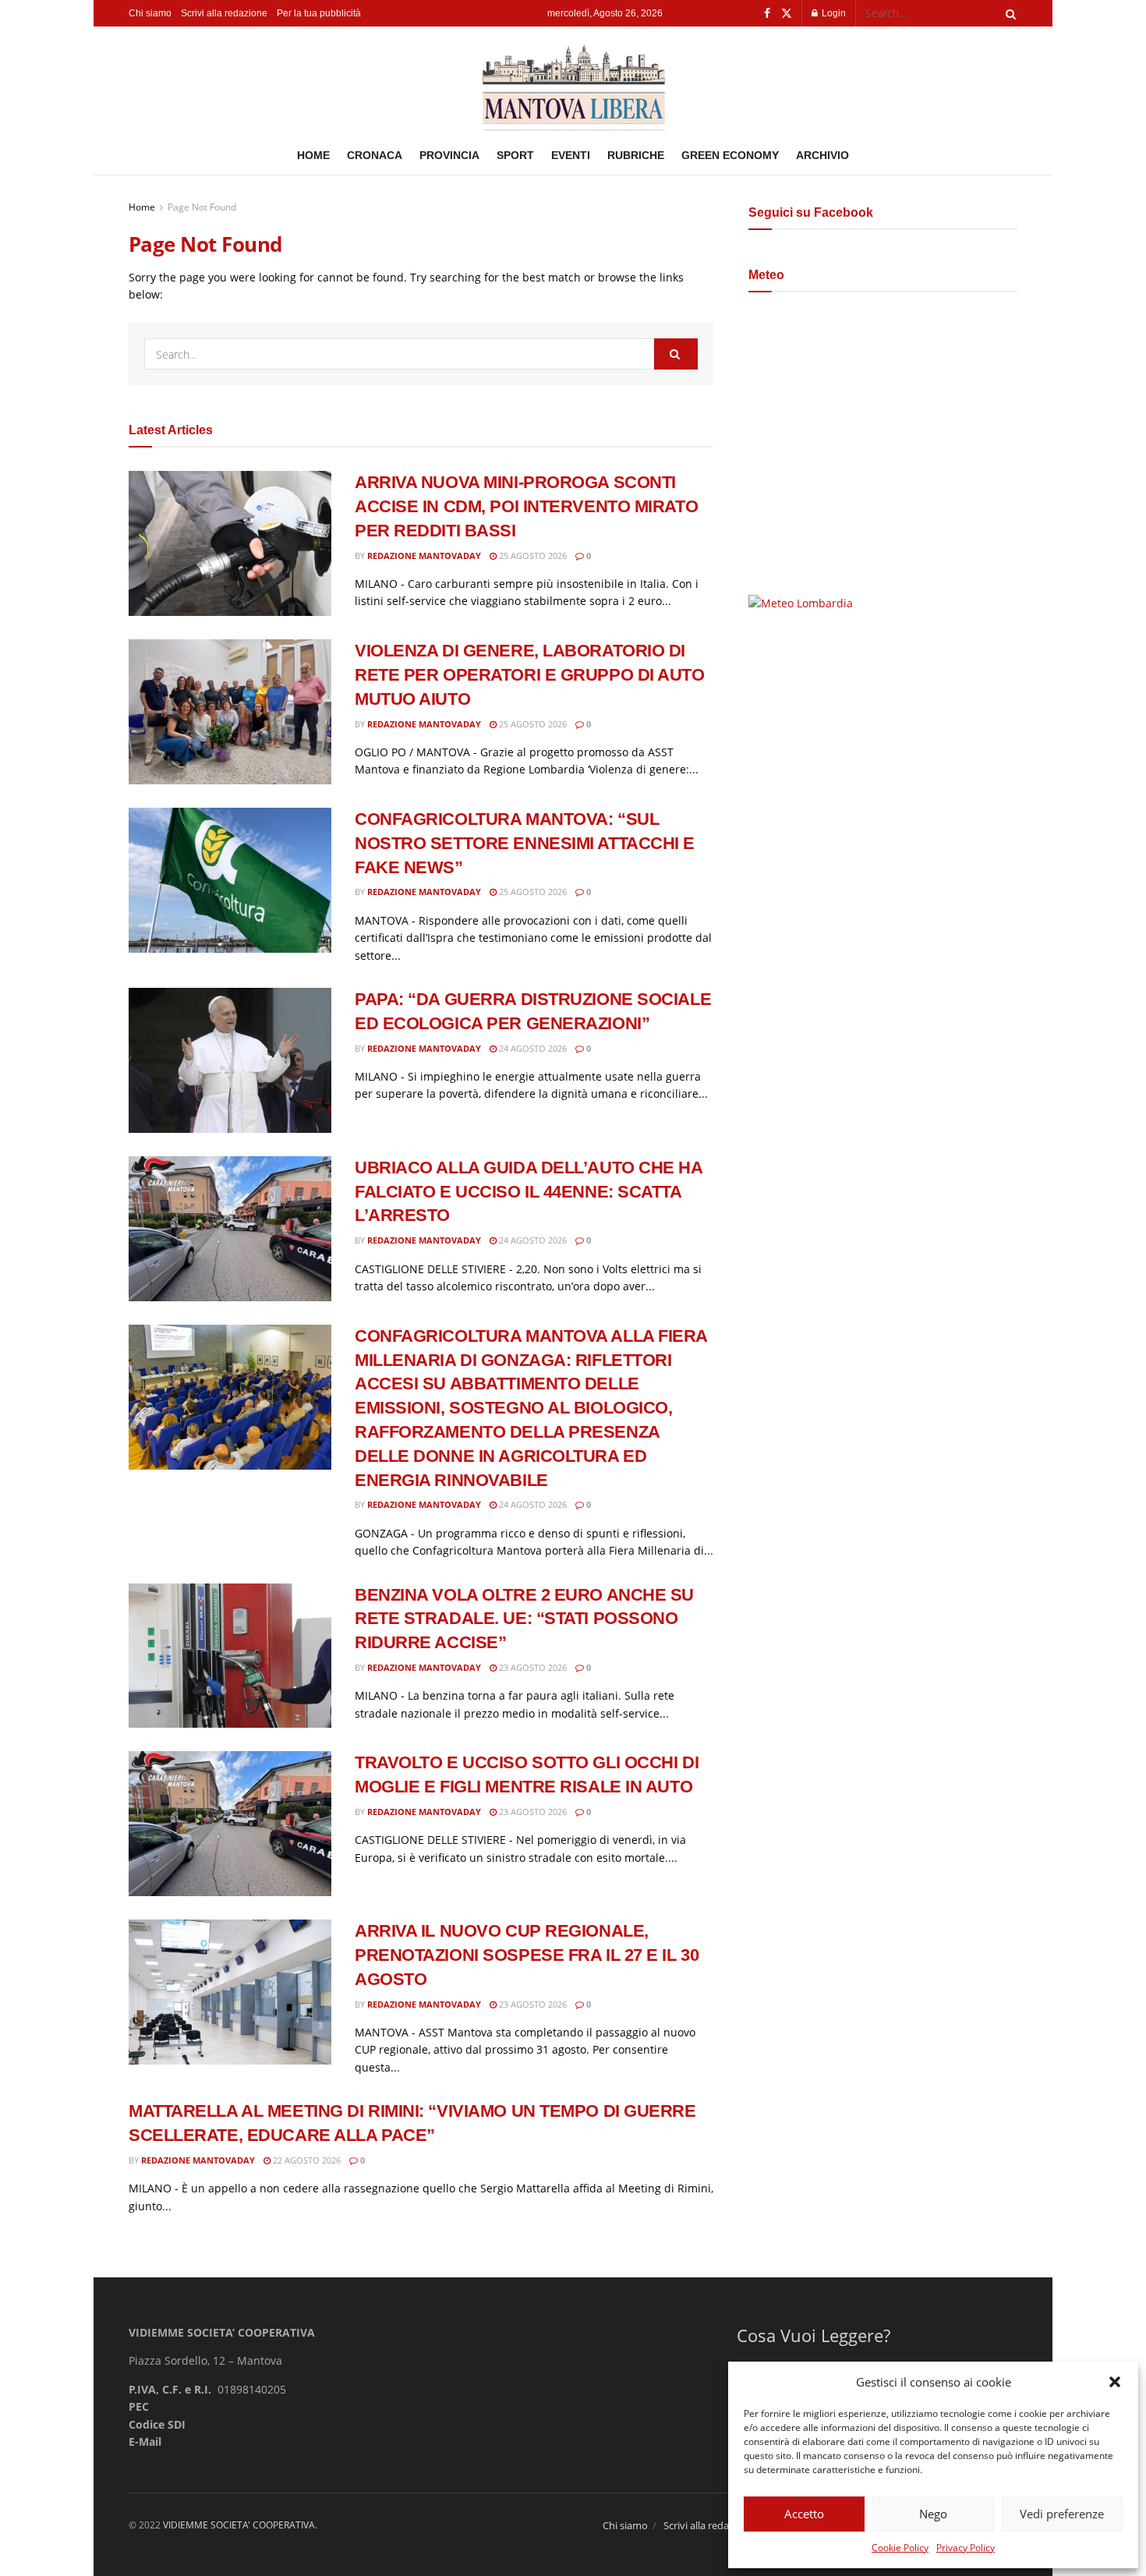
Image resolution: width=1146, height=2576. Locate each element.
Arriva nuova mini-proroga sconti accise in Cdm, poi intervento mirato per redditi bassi (526, 506)
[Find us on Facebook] (767, 14)
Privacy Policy (966, 2548)
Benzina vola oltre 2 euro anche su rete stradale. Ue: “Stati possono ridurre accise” (524, 1619)
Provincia (449, 155)
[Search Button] (1008, 13)
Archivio (822, 155)
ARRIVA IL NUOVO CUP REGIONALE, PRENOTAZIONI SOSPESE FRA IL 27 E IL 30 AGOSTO (527, 1955)
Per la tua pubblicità (319, 13)
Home (313, 155)
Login (833, 13)
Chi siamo (150, 13)
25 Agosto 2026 (532, 556)
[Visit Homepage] (573, 81)
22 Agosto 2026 (306, 2160)
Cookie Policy (900, 2548)
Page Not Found (202, 207)
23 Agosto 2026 (532, 1667)
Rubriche (636, 155)
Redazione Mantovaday (424, 556)
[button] (1115, 2382)
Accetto (804, 2514)
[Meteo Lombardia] (801, 602)
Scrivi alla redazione (224, 13)
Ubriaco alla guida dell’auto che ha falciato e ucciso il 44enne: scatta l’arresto (529, 1192)
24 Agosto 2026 (532, 1048)
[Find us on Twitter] (787, 14)
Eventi (571, 155)
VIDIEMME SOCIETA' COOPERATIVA (239, 2525)
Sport (515, 155)
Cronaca (375, 155)
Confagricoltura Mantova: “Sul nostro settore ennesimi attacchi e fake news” (525, 843)
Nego (933, 2514)
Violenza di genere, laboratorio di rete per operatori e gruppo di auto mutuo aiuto (530, 675)
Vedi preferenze (1062, 2514)
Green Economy (730, 155)
